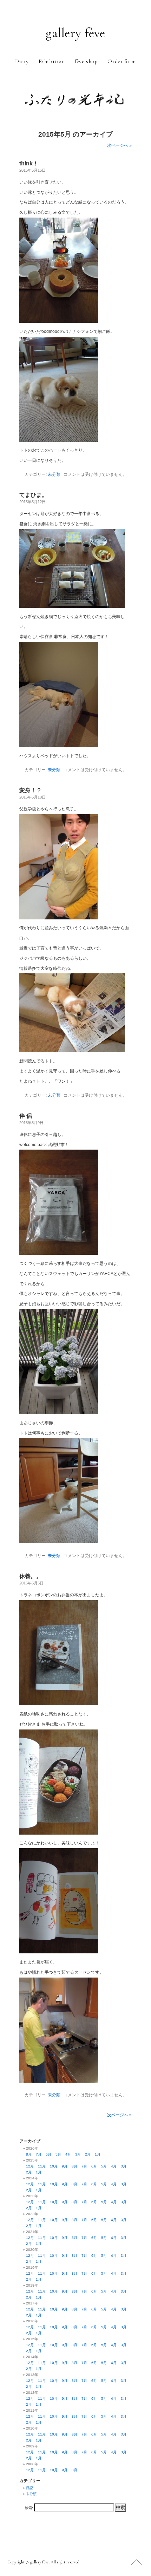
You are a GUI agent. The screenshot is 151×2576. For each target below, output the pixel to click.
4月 (68, 2154)
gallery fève (75, 33)
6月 (48, 2154)
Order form (122, 61)
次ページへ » (119, 145)
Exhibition (52, 61)
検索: (29, 2508)
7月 (39, 2154)
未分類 (54, 474)
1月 (98, 2154)
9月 (65, 2166)
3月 (78, 2154)
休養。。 (31, 1576)
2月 (88, 2154)
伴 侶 (26, 1116)
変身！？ (31, 790)
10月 (54, 2166)
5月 (58, 2154)
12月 (30, 2166)
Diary (22, 61)
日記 (29, 2488)
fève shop (86, 61)
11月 (42, 2166)
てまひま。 (33, 495)
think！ (29, 163)
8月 (29, 2154)
